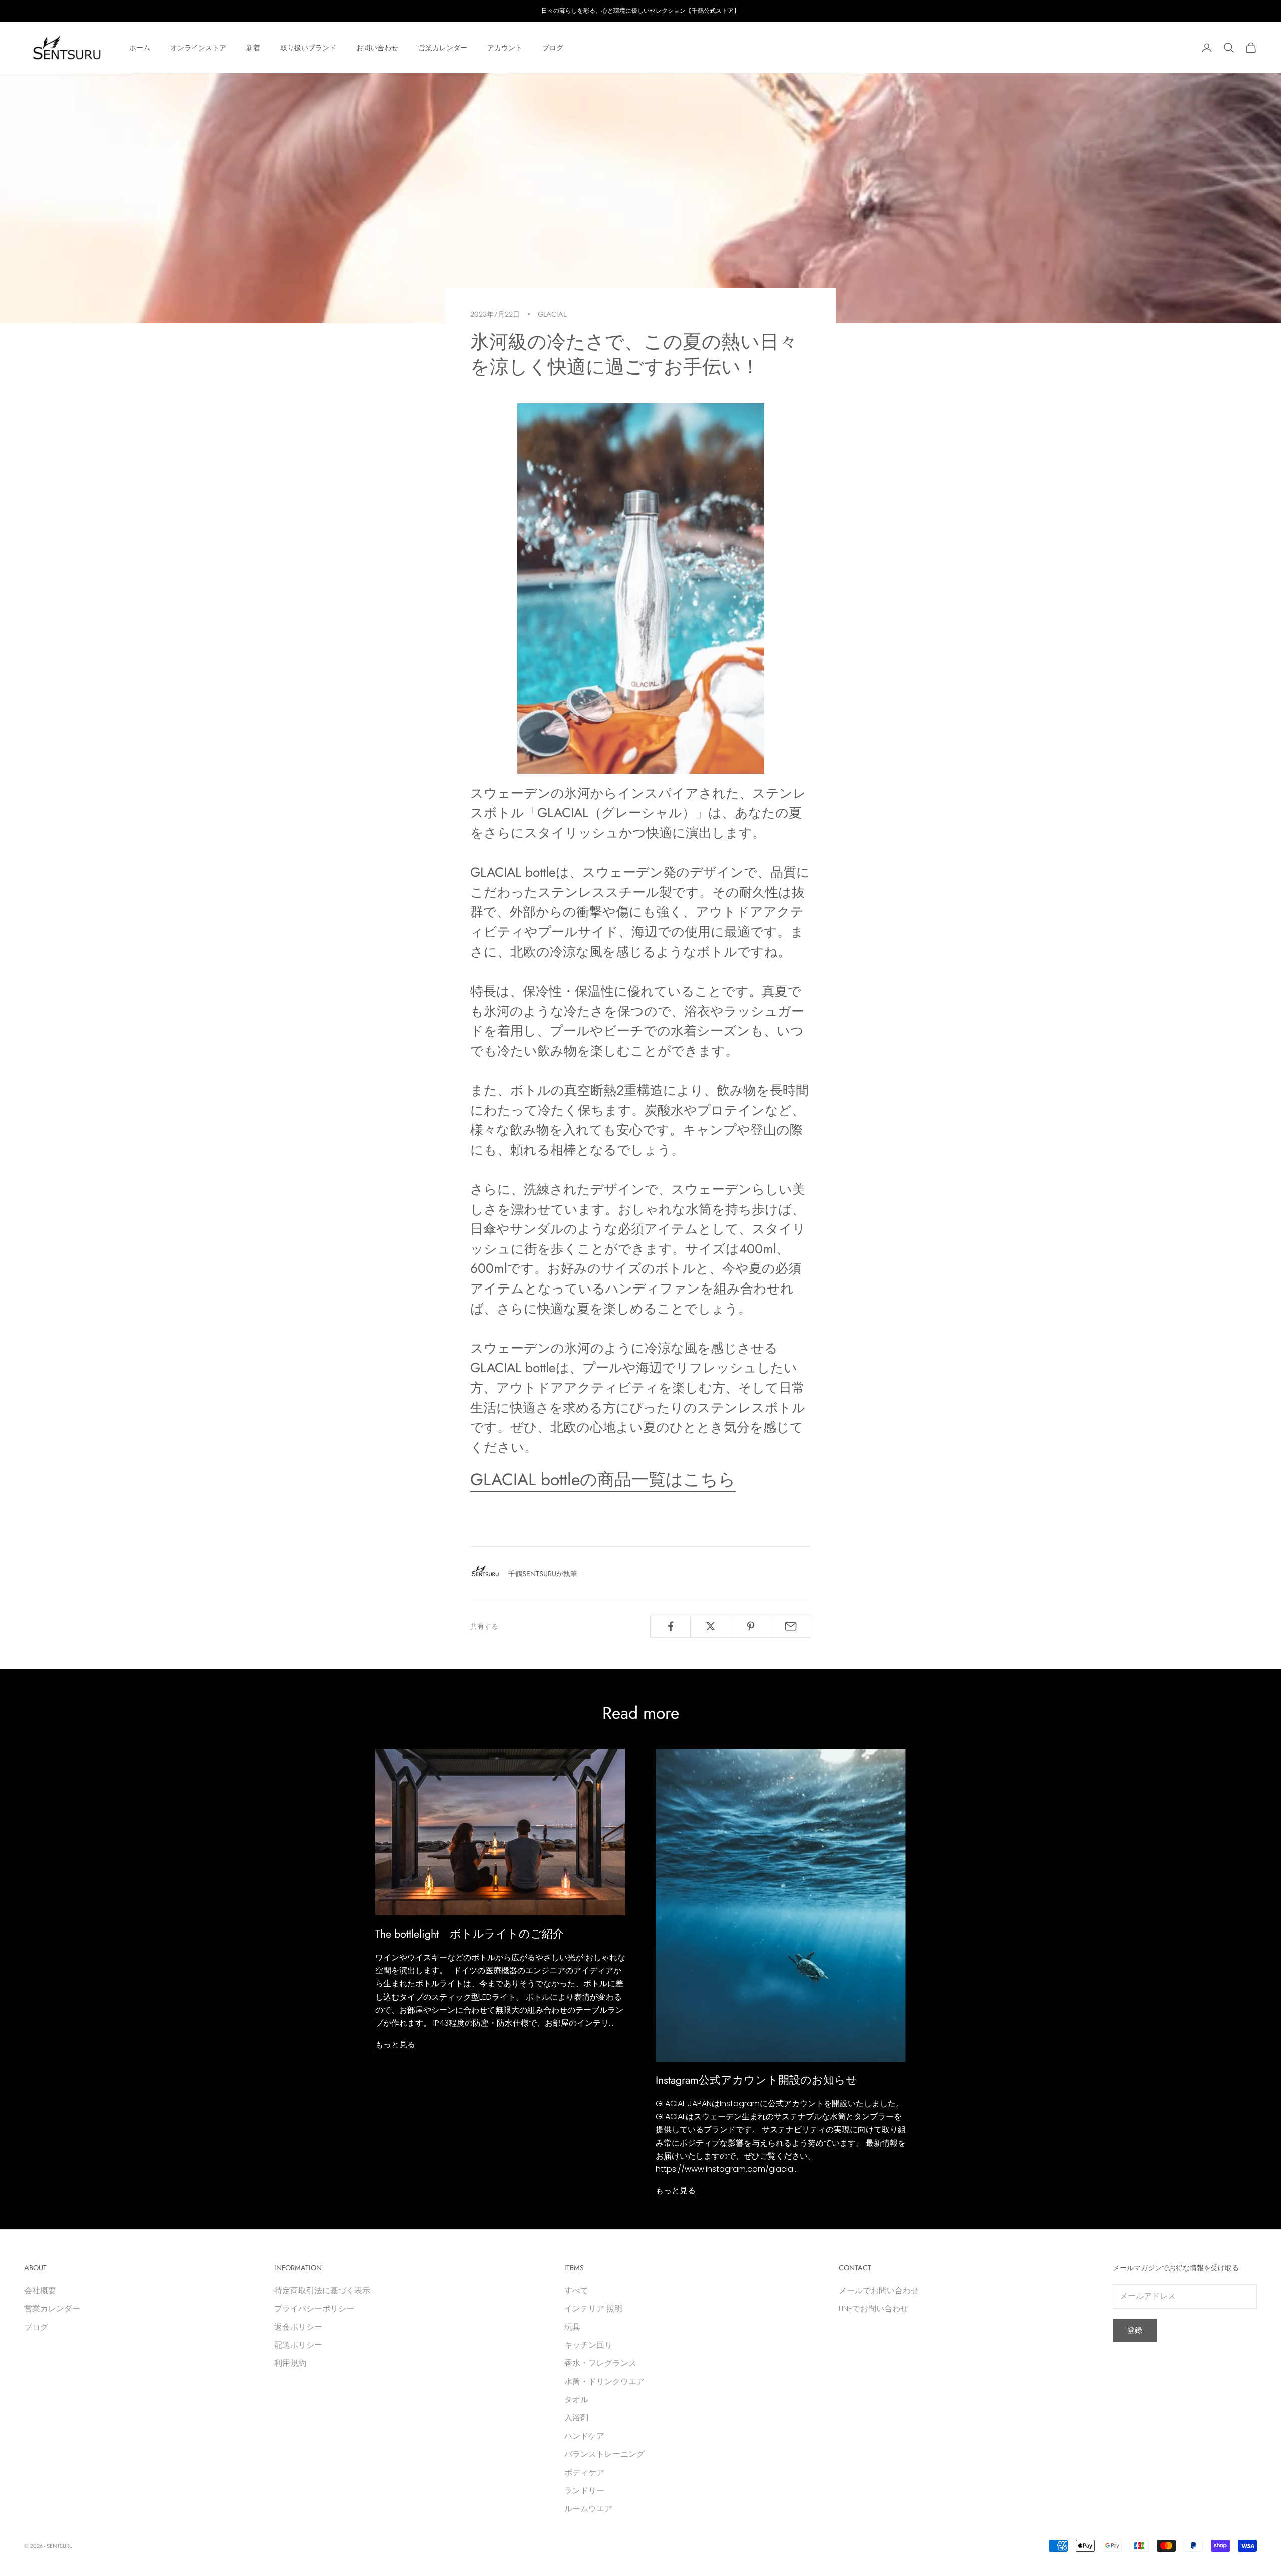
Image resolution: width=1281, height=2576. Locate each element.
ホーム (140, 48)
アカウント (505, 48)
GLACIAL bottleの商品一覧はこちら (603, 1479)
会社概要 (40, 2291)
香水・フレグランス (600, 2363)
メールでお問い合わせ (879, 2291)
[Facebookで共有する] (670, 1626)
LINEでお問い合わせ (873, 2309)
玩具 (572, 2327)
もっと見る (395, 2044)
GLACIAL (552, 314)
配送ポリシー (298, 2345)
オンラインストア (198, 48)
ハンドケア (584, 2436)
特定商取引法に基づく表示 (322, 2291)
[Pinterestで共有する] (751, 1626)
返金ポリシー (298, 2327)
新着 (253, 48)
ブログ (553, 48)
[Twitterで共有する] (710, 1626)
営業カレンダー (443, 48)
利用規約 (290, 2363)
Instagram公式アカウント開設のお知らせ (756, 2080)
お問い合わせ (377, 48)
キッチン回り (588, 2345)
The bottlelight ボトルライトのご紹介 (470, 1934)
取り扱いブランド (308, 48)
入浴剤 (576, 2418)
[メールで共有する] (791, 1626)
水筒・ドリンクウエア (604, 2382)
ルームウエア (588, 2509)
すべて (576, 2291)
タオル (576, 2400)
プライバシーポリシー (314, 2309)
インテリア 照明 (593, 2309)
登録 (1135, 2330)
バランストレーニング (604, 2454)
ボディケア (584, 2473)
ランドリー (584, 2491)
